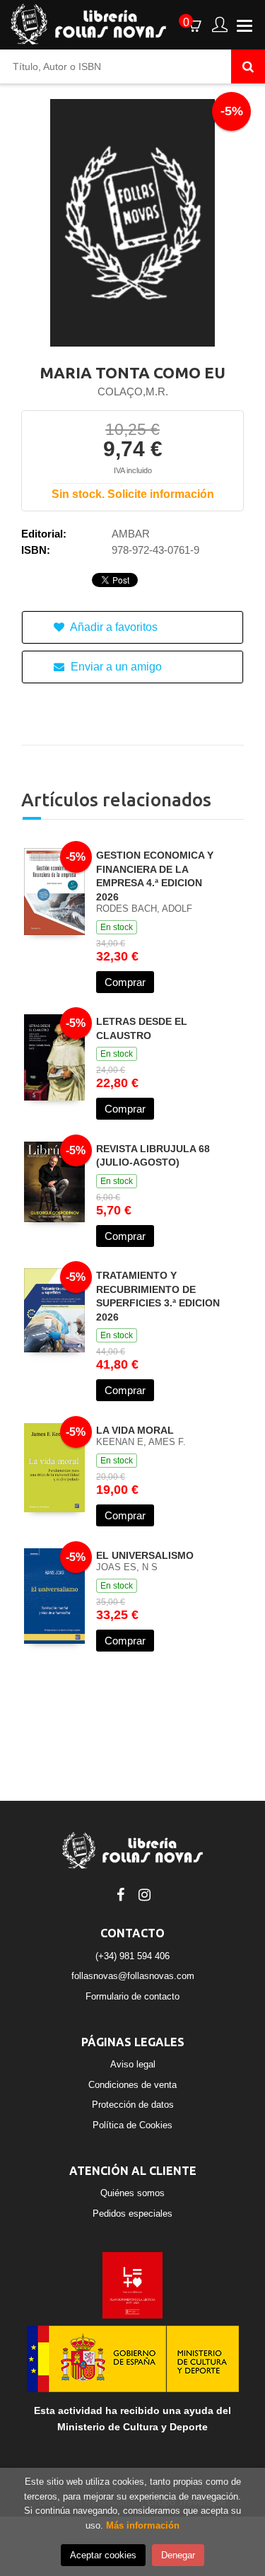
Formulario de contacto (132, 1996)
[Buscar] (248, 66)
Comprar (125, 982)
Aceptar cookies (103, 2555)
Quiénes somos (132, 2193)
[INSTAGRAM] (145, 1893)
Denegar (178, 2555)
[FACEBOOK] (121, 1893)
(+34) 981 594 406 (132, 1956)
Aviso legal (133, 2064)
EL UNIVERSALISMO (145, 1555)
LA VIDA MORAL (135, 1430)
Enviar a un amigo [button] (115, 667)
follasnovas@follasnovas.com (133, 1976)
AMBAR (131, 534)
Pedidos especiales (132, 2214)
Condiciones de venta (132, 2085)
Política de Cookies (132, 2125)
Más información (143, 2525)
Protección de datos (133, 2105)
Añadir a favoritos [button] (113, 627)
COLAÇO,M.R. (133, 391)
